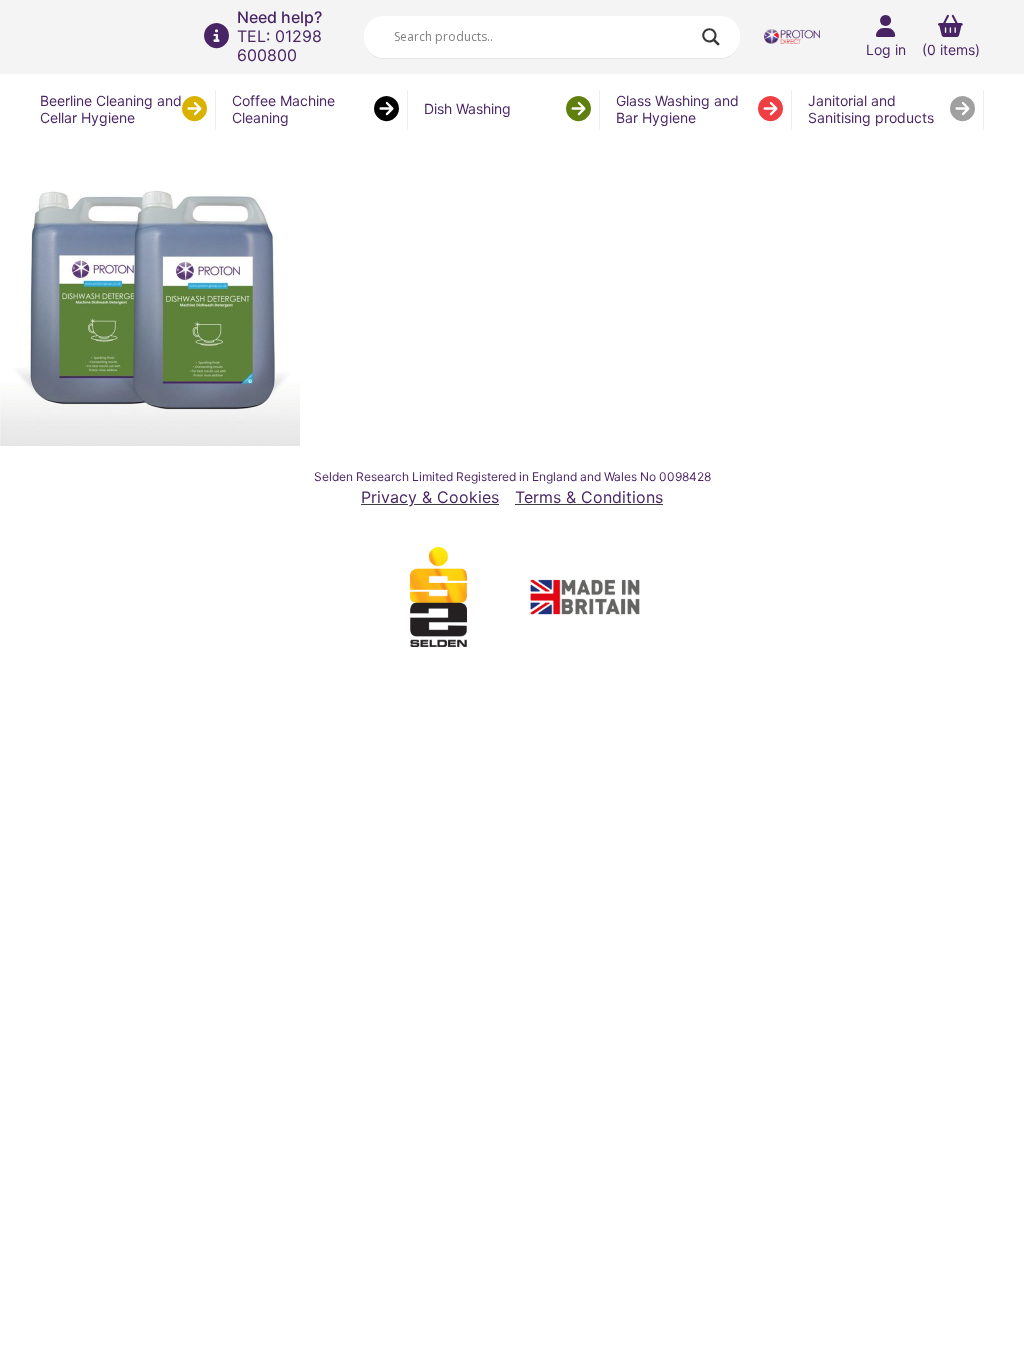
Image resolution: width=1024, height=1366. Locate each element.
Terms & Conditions (589, 497)
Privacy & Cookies (430, 497)
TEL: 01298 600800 (279, 45)
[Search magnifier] (711, 37)
